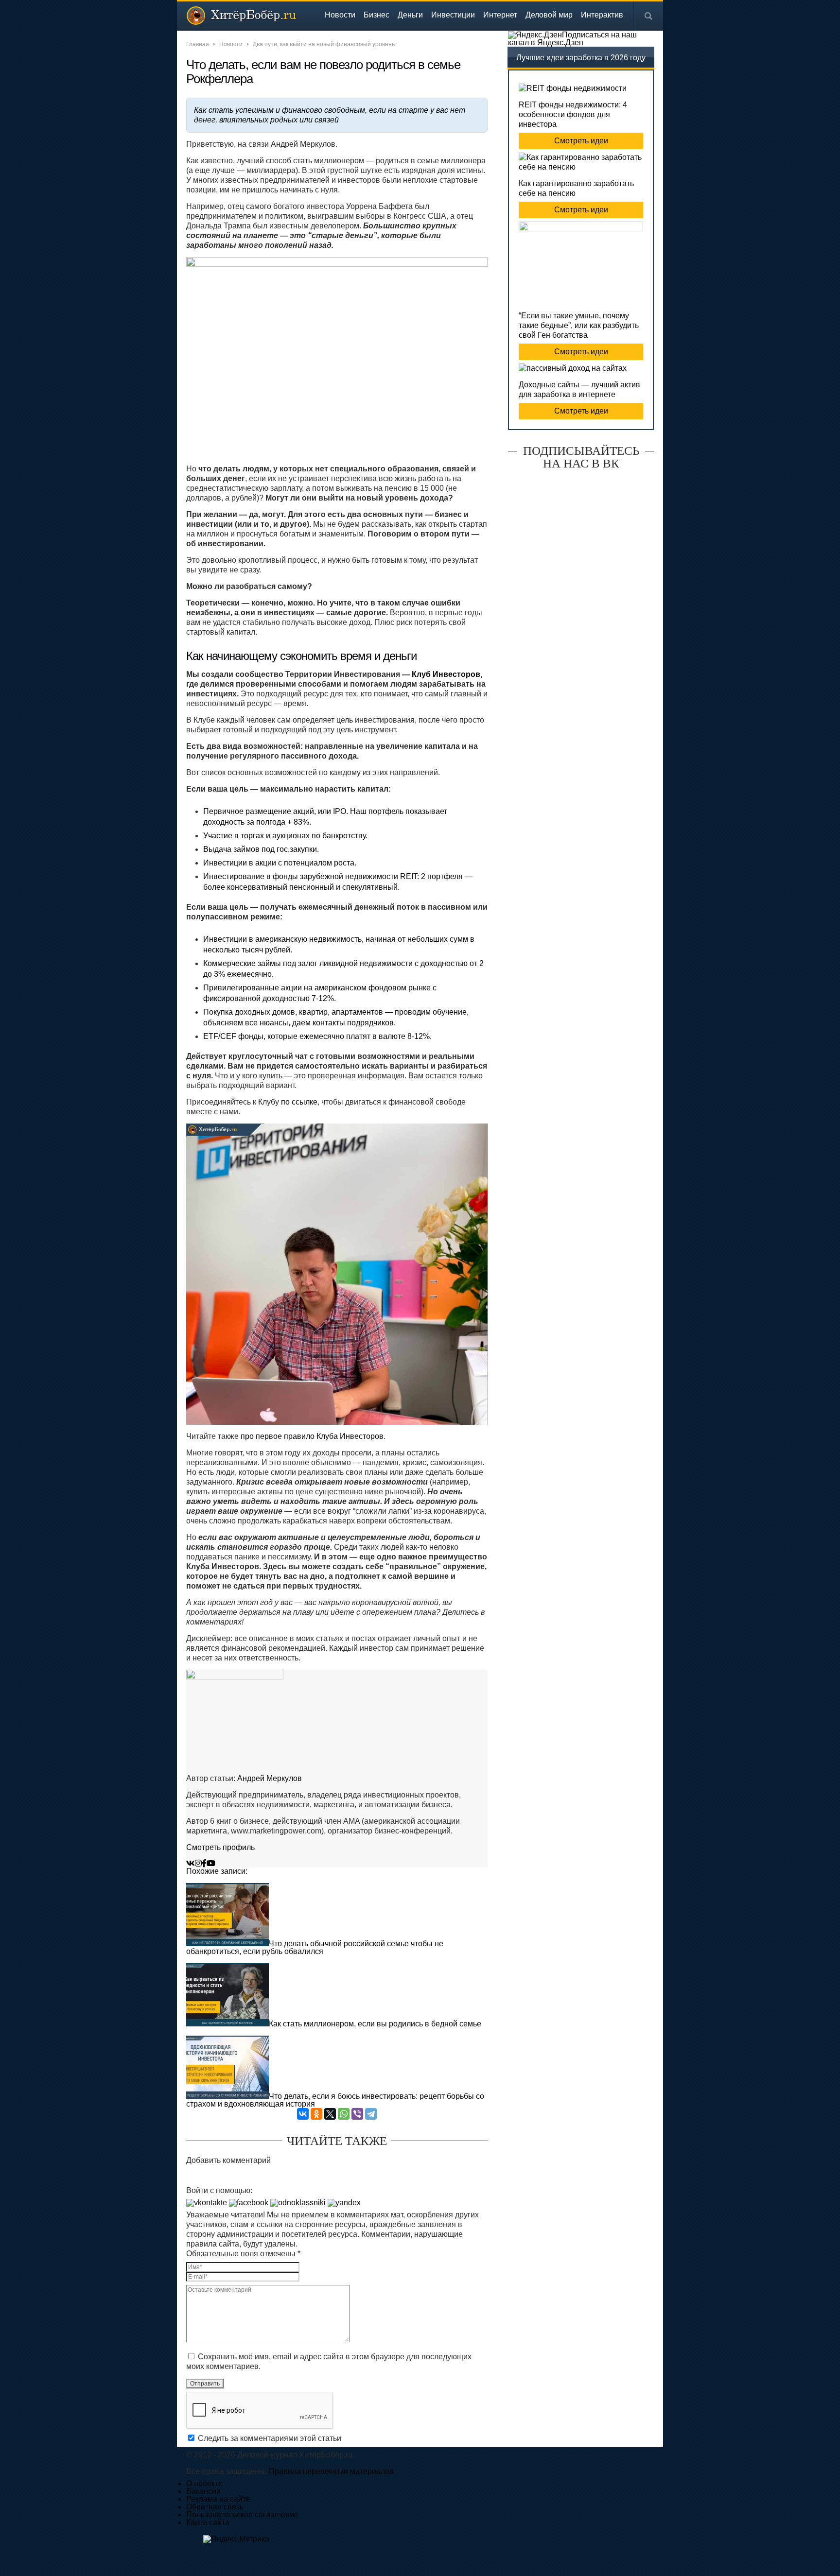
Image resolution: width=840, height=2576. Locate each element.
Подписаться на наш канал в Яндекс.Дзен (572, 39)
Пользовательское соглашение (242, 2515)
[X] (330, 2114)
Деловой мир (549, 15)
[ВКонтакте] (303, 2114)
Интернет (500, 15)
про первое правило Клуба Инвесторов (312, 1436)
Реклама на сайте (218, 2499)
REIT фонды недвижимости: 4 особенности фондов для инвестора (573, 114)
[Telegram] (371, 2114)
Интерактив (602, 15)
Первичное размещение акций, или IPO (275, 811)
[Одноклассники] (316, 2114)
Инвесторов (455, 674)
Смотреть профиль (220, 1847)
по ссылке (299, 1102)
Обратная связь (215, 2507)
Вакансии (203, 2491)
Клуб (421, 674)
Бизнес (376, 15)
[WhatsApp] (344, 2114)
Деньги (410, 15)
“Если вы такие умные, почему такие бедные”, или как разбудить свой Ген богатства (579, 325)
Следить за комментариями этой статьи (270, 2438)
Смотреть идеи (581, 141)
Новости (340, 15)
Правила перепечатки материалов (331, 2471)
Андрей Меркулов (270, 1778)
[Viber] (357, 2114)
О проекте (204, 2483)
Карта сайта (208, 2522)
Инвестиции (453, 15)
